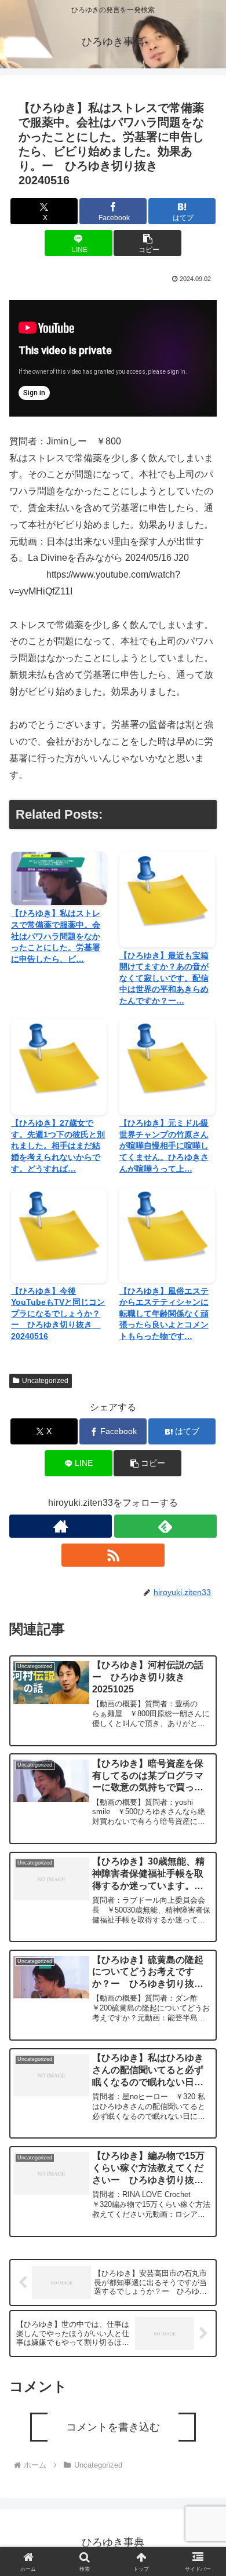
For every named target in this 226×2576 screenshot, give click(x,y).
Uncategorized (45, 1381)
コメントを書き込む (113, 2427)
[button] (147, 243)
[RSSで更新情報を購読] (113, 1555)
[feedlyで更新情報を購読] (165, 1526)
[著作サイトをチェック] (61, 1526)
